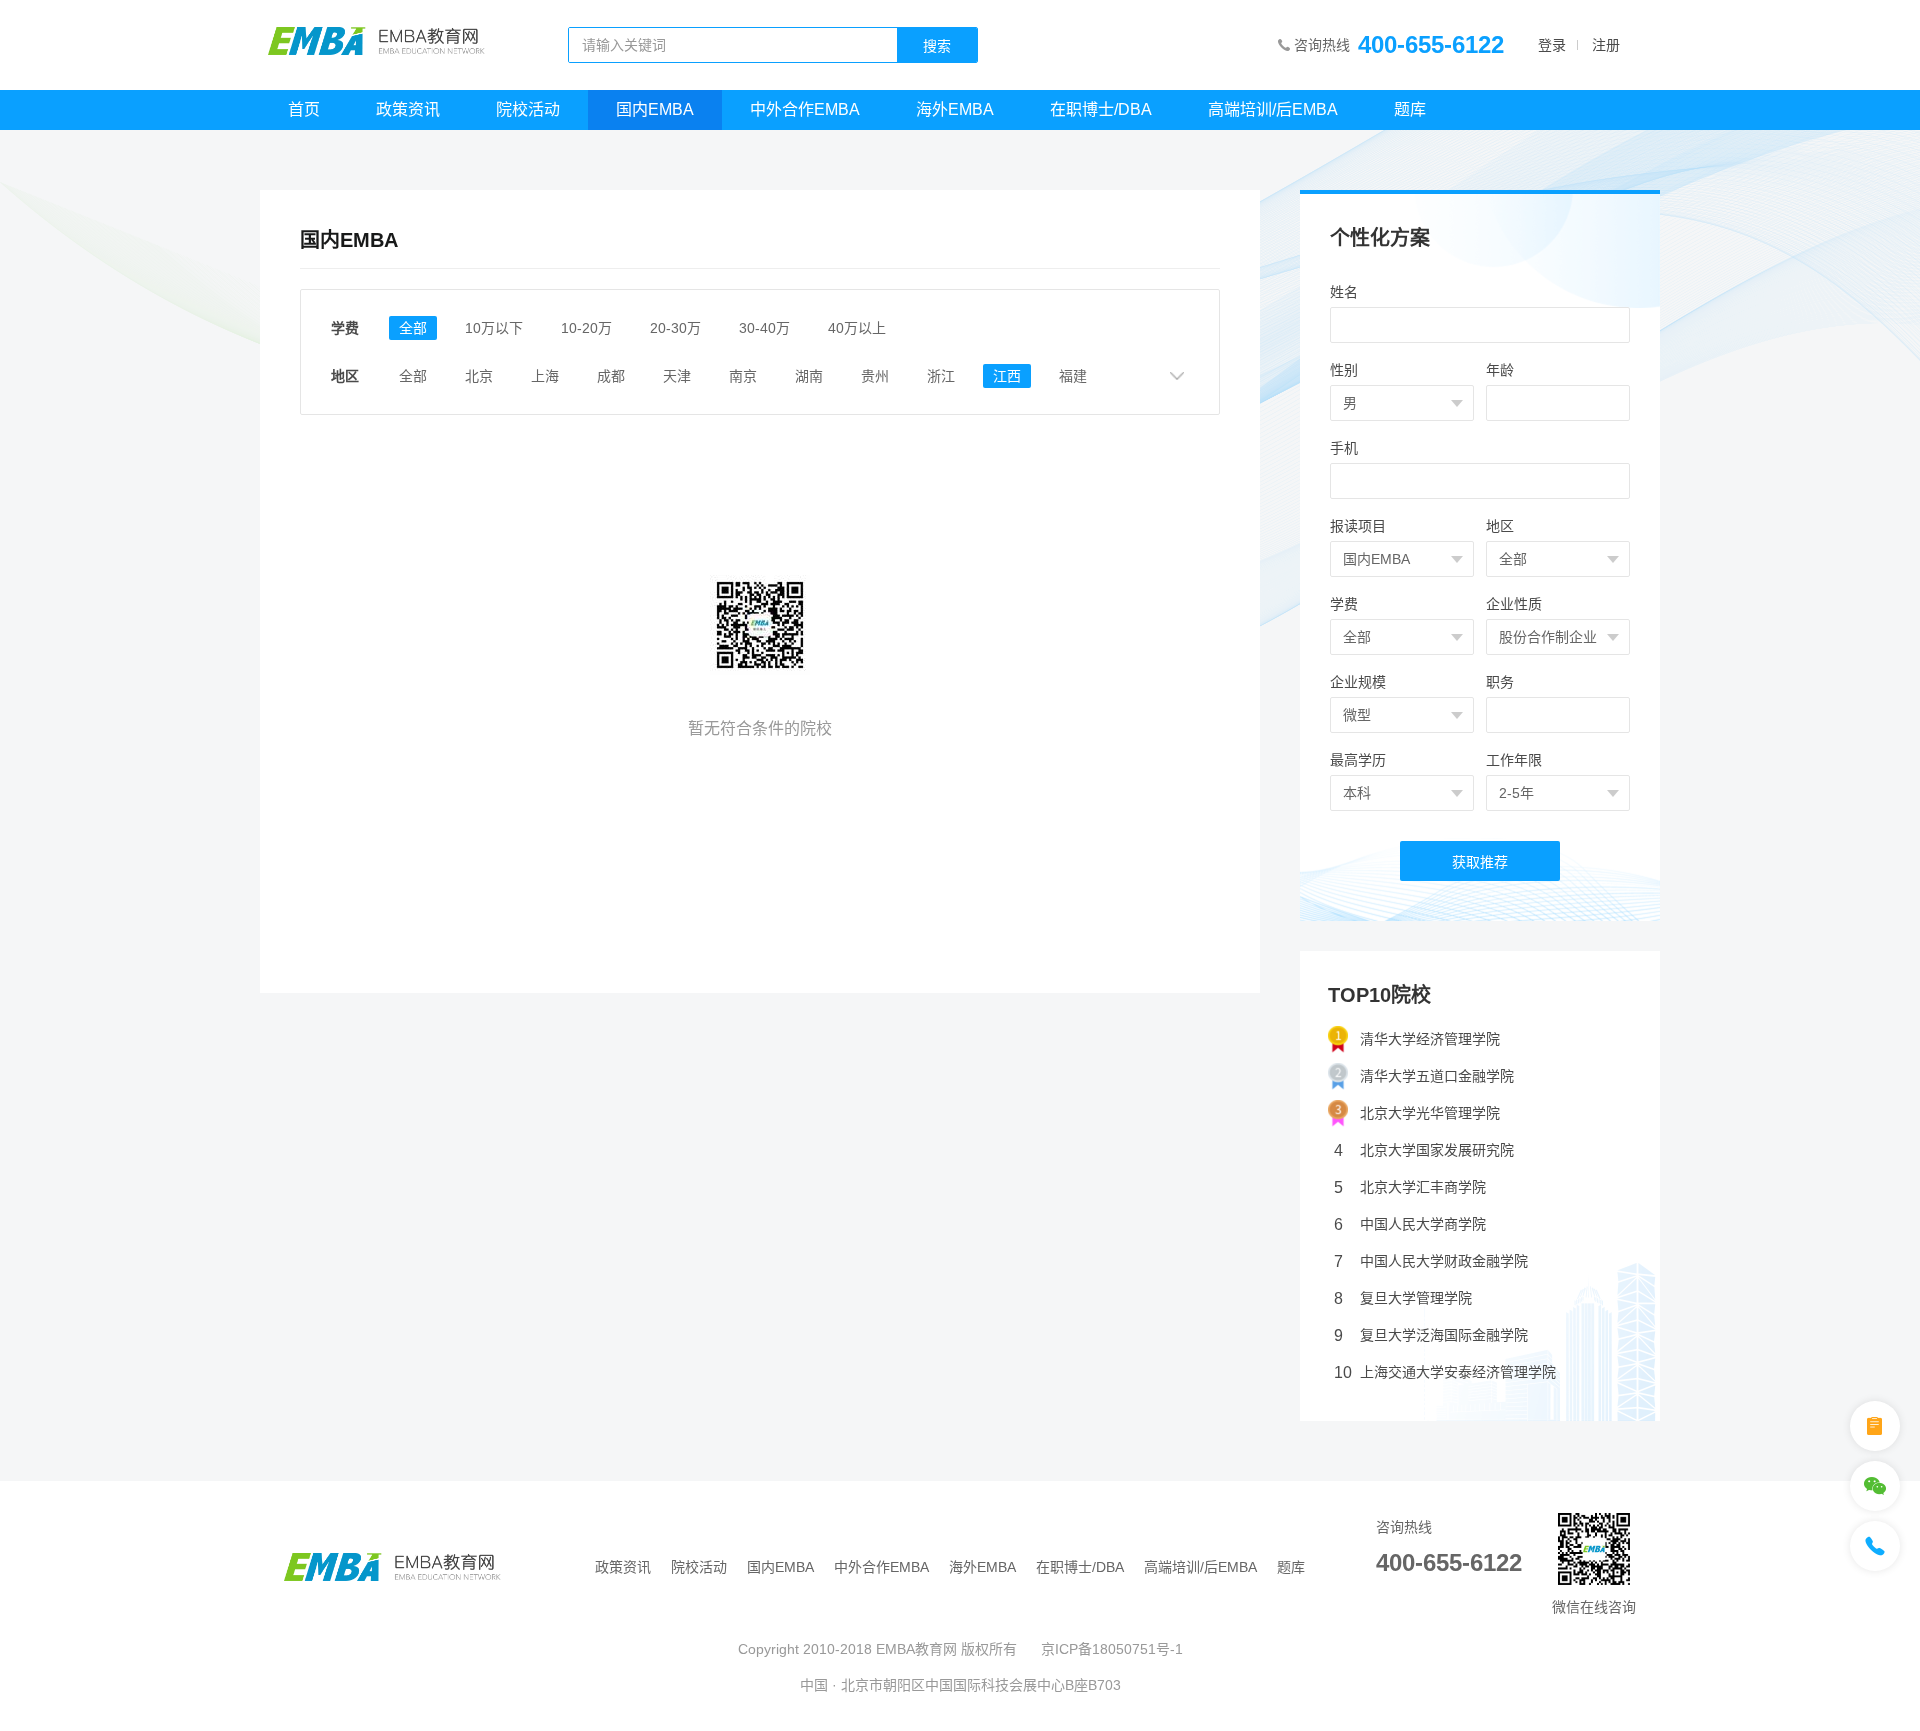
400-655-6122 (1431, 44)
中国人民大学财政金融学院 (1431, 1261)
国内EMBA (655, 109)
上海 (545, 376)
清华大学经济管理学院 (1430, 1039)
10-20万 (586, 328)
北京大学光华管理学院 (1430, 1113)
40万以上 (857, 328)
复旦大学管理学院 (1403, 1298)
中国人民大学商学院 (1410, 1224)
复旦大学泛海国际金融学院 (1431, 1335)
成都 (611, 376)
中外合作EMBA (805, 109)
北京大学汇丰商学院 (1410, 1187)
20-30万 (675, 328)
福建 (1073, 376)
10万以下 (494, 328)
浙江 (941, 376)
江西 (1007, 376)
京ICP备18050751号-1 (1112, 1649)
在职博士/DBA (1101, 109)
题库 (1410, 109)
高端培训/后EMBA (1273, 109)
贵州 (875, 376)
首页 (304, 109)
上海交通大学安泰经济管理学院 (1445, 1372)
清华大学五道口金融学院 (1437, 1076)
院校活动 (528, 109)
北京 (479, 376)
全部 (413, 328)
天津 (677, 376)
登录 (1552, 45)
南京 (743, 376)
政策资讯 (408, 109)
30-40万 (764, 328)
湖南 (809, 376)
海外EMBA (955, 109)
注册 (1606, 45)
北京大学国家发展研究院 (1424, 1150)
